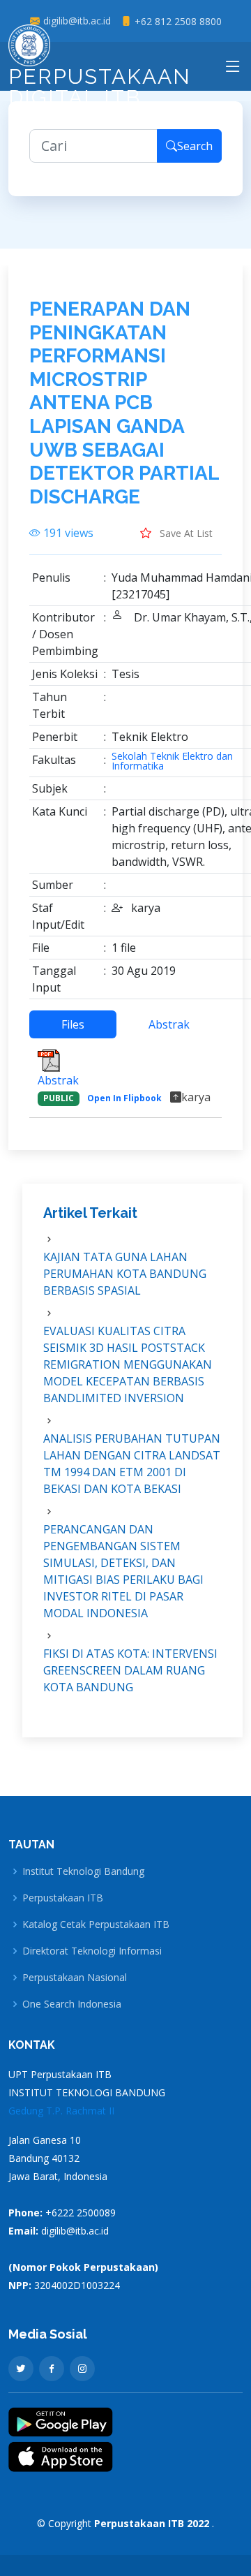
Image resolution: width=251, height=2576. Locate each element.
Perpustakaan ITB (63, 1898)
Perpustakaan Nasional (75, 1978)
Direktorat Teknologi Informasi (92, 1951)
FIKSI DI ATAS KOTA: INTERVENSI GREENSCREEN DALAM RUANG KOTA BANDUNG (130, 1670)
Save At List (185, 533)
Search (195, 146)
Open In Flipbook (124, 1098)
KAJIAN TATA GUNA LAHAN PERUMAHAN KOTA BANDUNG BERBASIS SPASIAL (125, 1274)
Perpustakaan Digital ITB (100, 87)
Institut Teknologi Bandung (83, 1871)
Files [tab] (73, 1024)
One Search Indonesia (72, 2004)
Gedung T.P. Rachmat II (61, 2111)
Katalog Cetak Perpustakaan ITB (96, 1924)
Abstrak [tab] (169, 1024)
